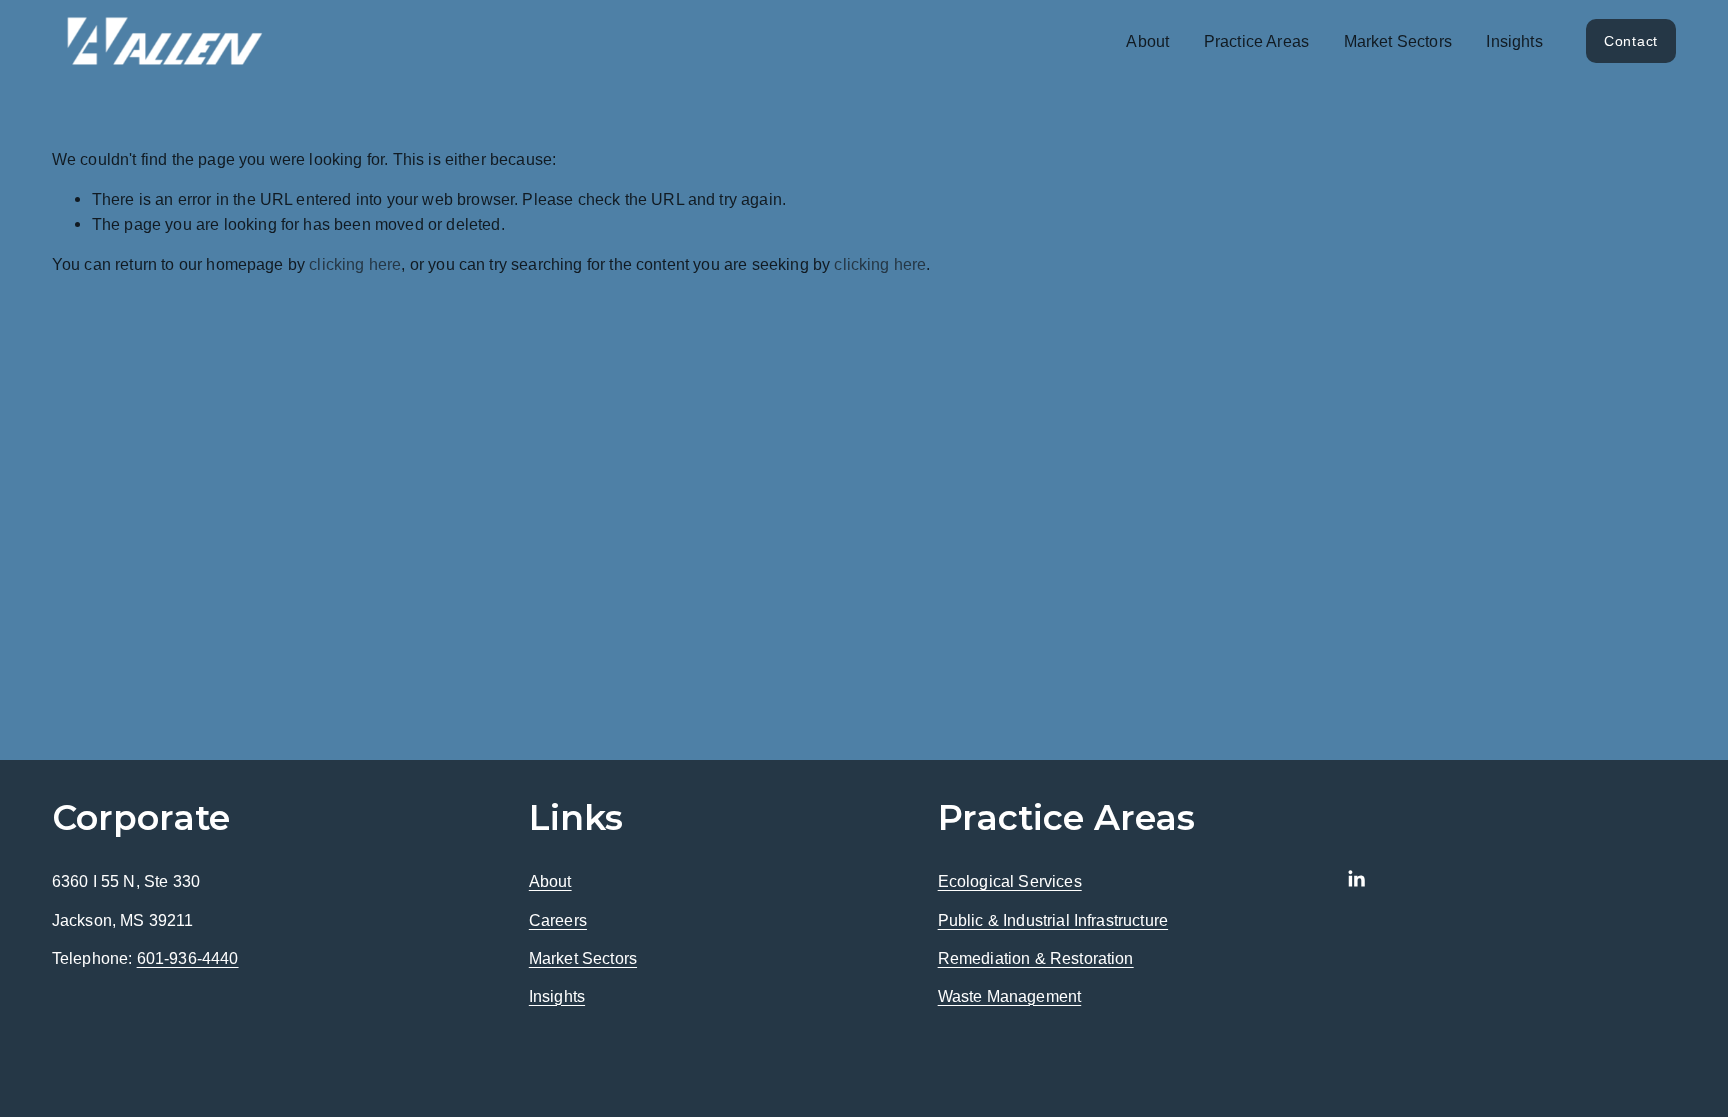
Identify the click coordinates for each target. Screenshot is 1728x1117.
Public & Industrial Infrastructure (1053, 920)
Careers (558, 920)
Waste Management (1010, 996)
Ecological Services (1010, 881)
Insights (1514, 41)
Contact (1631, 41)
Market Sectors (1398, 41)
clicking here (355, 264)
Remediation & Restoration (1036, 958)
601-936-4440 (188, 958)
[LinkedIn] (1356, 879)
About (550, 881)
